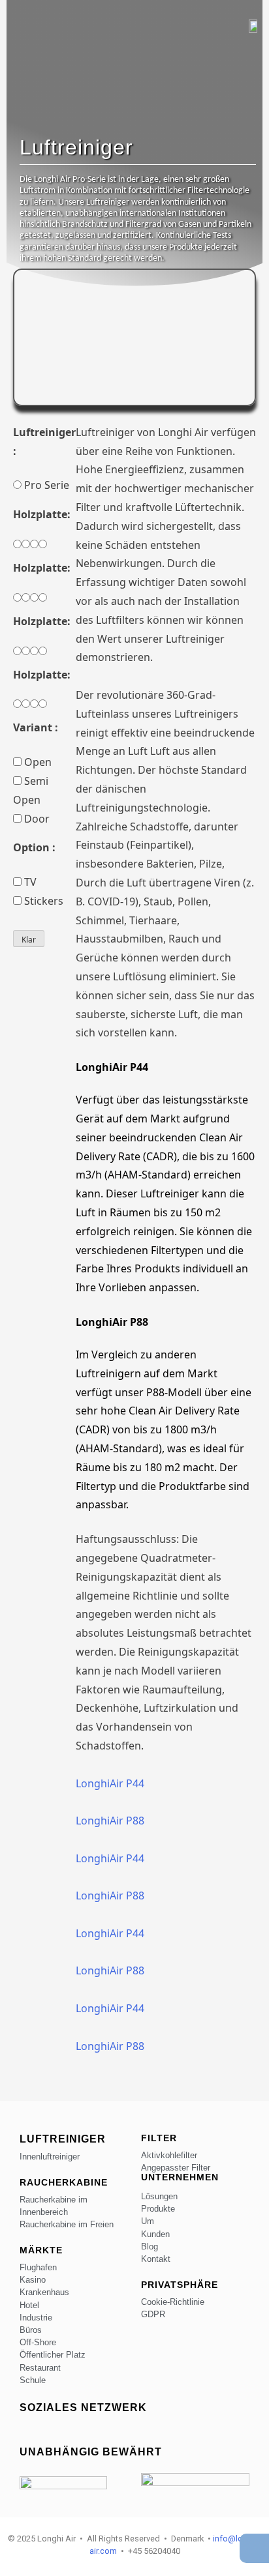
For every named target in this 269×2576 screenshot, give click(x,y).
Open (37, 762)
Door (36, 819)
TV (29, 882)
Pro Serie (45, 485)
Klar (29, 940)
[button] (14, 22)
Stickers (42, 901)
